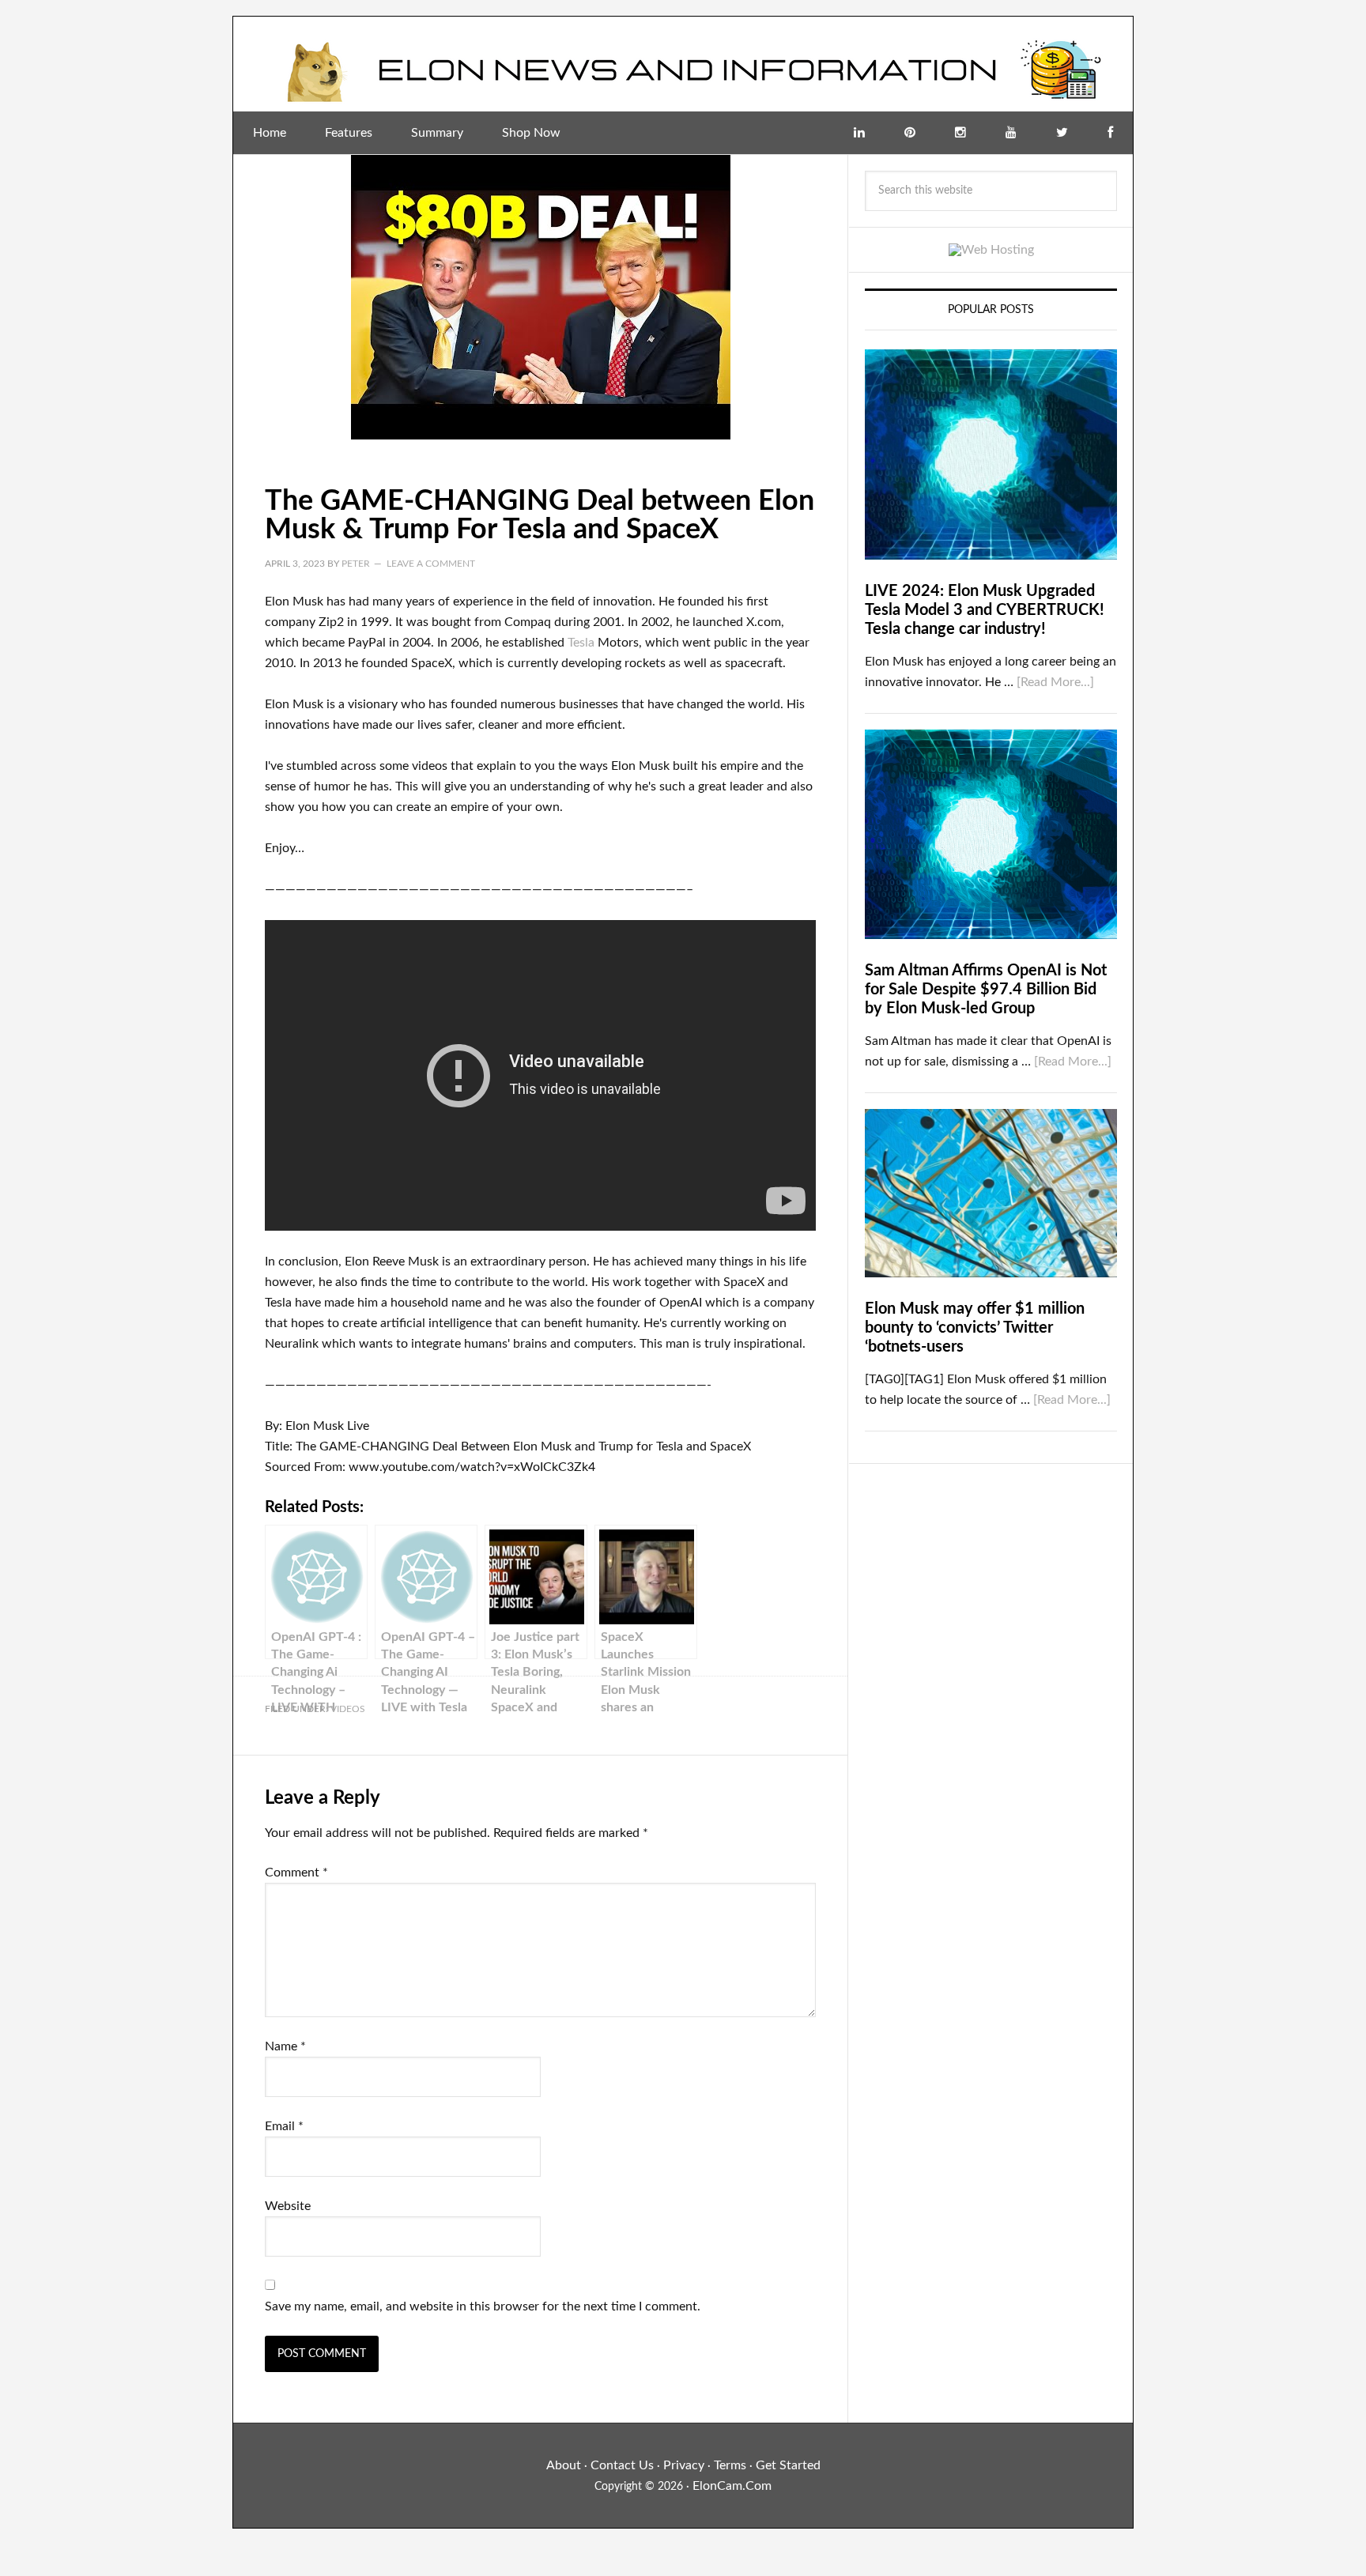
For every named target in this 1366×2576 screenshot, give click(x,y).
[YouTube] (1011, 133)
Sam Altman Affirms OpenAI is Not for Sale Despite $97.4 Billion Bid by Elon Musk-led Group (986, 990)
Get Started (788, 2465)
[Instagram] (960, 133)
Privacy (684, 2465)
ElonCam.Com (732, 2486)
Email (284, 2126)
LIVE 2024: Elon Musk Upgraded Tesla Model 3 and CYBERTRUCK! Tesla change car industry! (985, 610)
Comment (296, 1873)
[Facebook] (1110, 133)
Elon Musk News (683, 64)
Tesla (581, 643)
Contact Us (622, 2465)
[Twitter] (1062, 133)
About (564, 2465)
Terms (730, 2465)
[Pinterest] (910, 133)
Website (288, 2206)
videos (348, 1709)
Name (285, 2046)
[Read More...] (1055, 682)
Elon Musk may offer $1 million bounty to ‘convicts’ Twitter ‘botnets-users (975, 1328)
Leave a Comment (431, 564)
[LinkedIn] (859, 133)
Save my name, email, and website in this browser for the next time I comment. (483, 2306)
